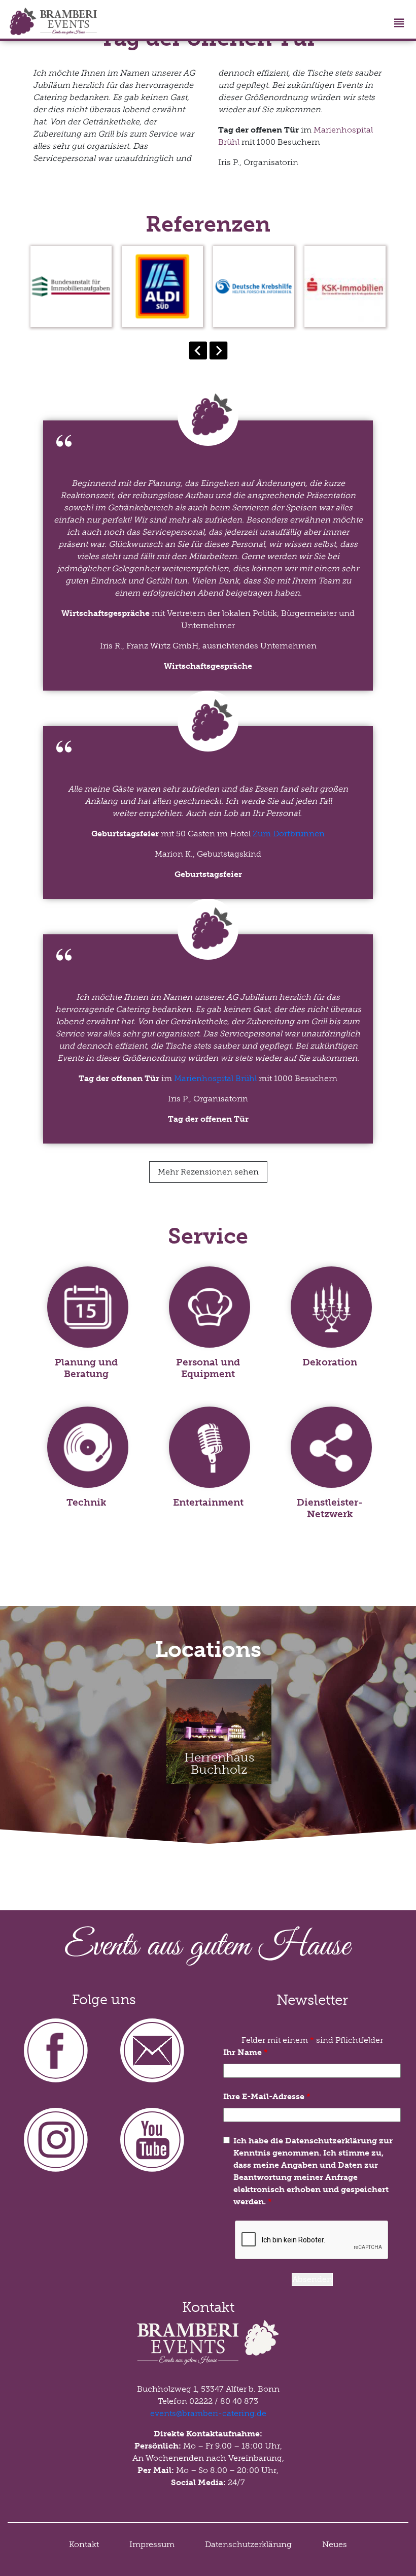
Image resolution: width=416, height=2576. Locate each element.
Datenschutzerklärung (248, 2544)
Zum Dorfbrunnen (289, 834)
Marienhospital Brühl (215, 1078)
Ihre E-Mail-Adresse (267, 2096)
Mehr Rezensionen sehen (208, 1172)
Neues (335, 2544)
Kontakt (84, 2544)
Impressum (152, 2544)
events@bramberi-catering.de (208, 2413)
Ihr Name (246, 2052)
